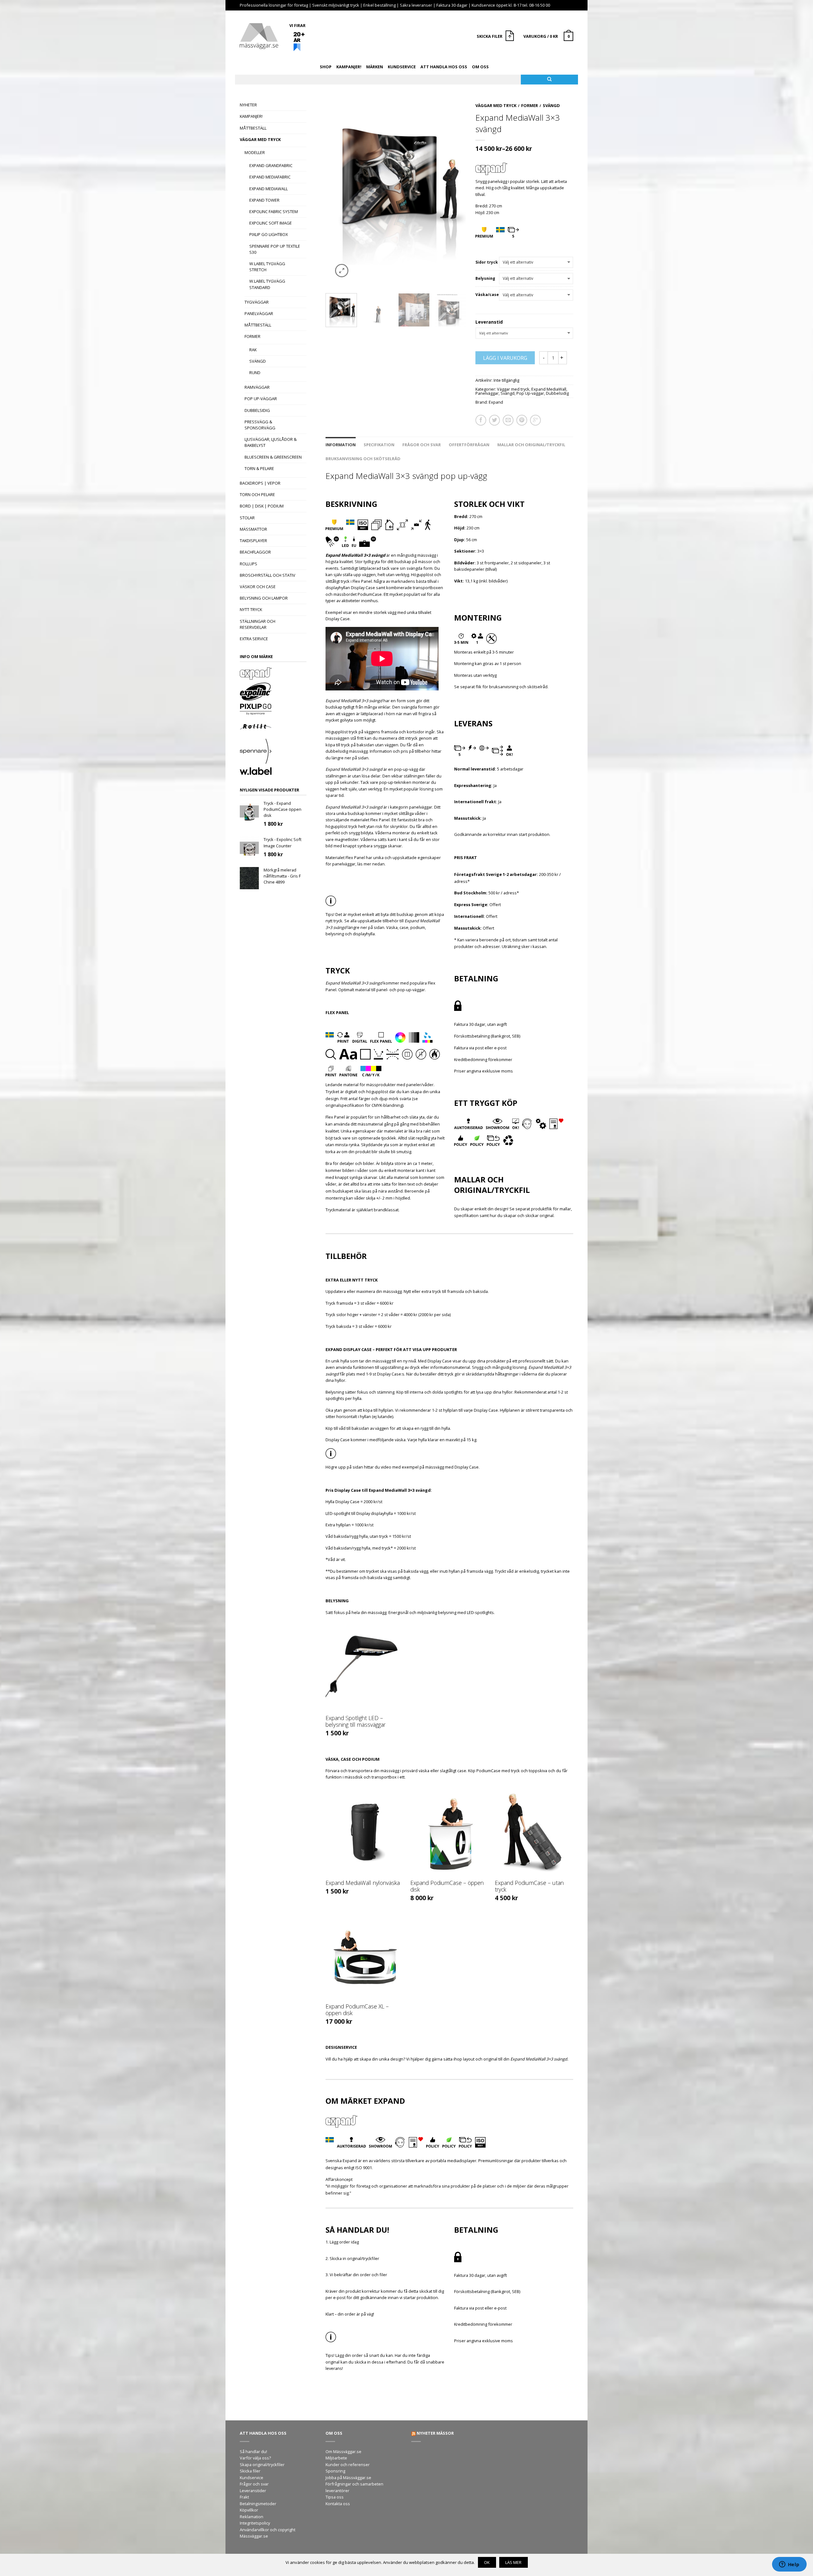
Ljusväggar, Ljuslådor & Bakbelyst (271, 442)
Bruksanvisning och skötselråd (363, 459)
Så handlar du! (253, 2452)
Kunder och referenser (348, 2465)
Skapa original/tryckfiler (262, 2465)
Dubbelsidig (257, 410)
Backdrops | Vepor (260, 483)
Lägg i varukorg (505, 358)
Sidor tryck (487, 262)
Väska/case (487, 295)
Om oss (480, 67)
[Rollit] (273, 728)
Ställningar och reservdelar (258, 624)
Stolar (247, 518)
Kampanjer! (349, 67)
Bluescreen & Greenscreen (273, 457)
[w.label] (273, 772)
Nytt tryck (251, 609)
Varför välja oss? (255, 2458)
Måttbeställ (253, 128)
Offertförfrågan (469, 445)
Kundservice (402, 67)
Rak (253, 350)
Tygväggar (257, 302)
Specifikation (379, 445)
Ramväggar (257, 387)
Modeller (255, 152)
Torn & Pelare (259, 468)
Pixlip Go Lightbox (269, 234)
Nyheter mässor (435, 2433)
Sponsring (335, 2471)
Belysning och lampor (264, 598)
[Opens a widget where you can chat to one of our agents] (789, 2565)
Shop (326, 67)
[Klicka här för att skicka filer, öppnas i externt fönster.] (511, 37)
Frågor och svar (422, 445)
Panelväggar (259, 313)
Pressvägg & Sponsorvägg (260, 425)
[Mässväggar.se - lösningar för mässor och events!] (259, 34)
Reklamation (252, 2517)
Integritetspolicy (255, 2523)
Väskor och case (258, 587)
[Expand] (273, 674)
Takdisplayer (253, 541)
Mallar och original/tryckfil (531, 445)
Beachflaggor (255, 552)
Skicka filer (250, 2471)
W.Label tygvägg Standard (267, 284)
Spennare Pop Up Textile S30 (275, 249)
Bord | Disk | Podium (262, 506)
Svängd (258, 361)
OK (487, 2562)
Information (341, 445)
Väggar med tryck (260, 139)
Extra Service (254, 639)
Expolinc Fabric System (274, 212)
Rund (255, 373)
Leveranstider (253, 2491)
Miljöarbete (336, 2458)
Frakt (244, 2497)
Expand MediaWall (269, 189)
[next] (459, 193)
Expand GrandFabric (271, 165)
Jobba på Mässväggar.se (348, 2478)
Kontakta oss (338, 2504)
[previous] (333, 193)
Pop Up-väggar (261, 399)
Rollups (249, 564)
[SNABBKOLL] (365, 1667)
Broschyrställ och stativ (268, 575)
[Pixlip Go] (273, 710)
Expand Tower (264, 200)
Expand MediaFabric (270, 177)
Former (252, 336)
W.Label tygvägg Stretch (267, 267)
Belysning (485, 279)
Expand (496, 402)
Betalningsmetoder (258, 2504)
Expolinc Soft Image (271, 223)
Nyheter (248, 105)
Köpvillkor (249, 2510)
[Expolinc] (273, 692)
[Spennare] (273, 752)
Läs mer (513, 2562)
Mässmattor (253, 529)
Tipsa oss (335, 2497)
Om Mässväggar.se (343, 2452)
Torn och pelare (257, 494)
